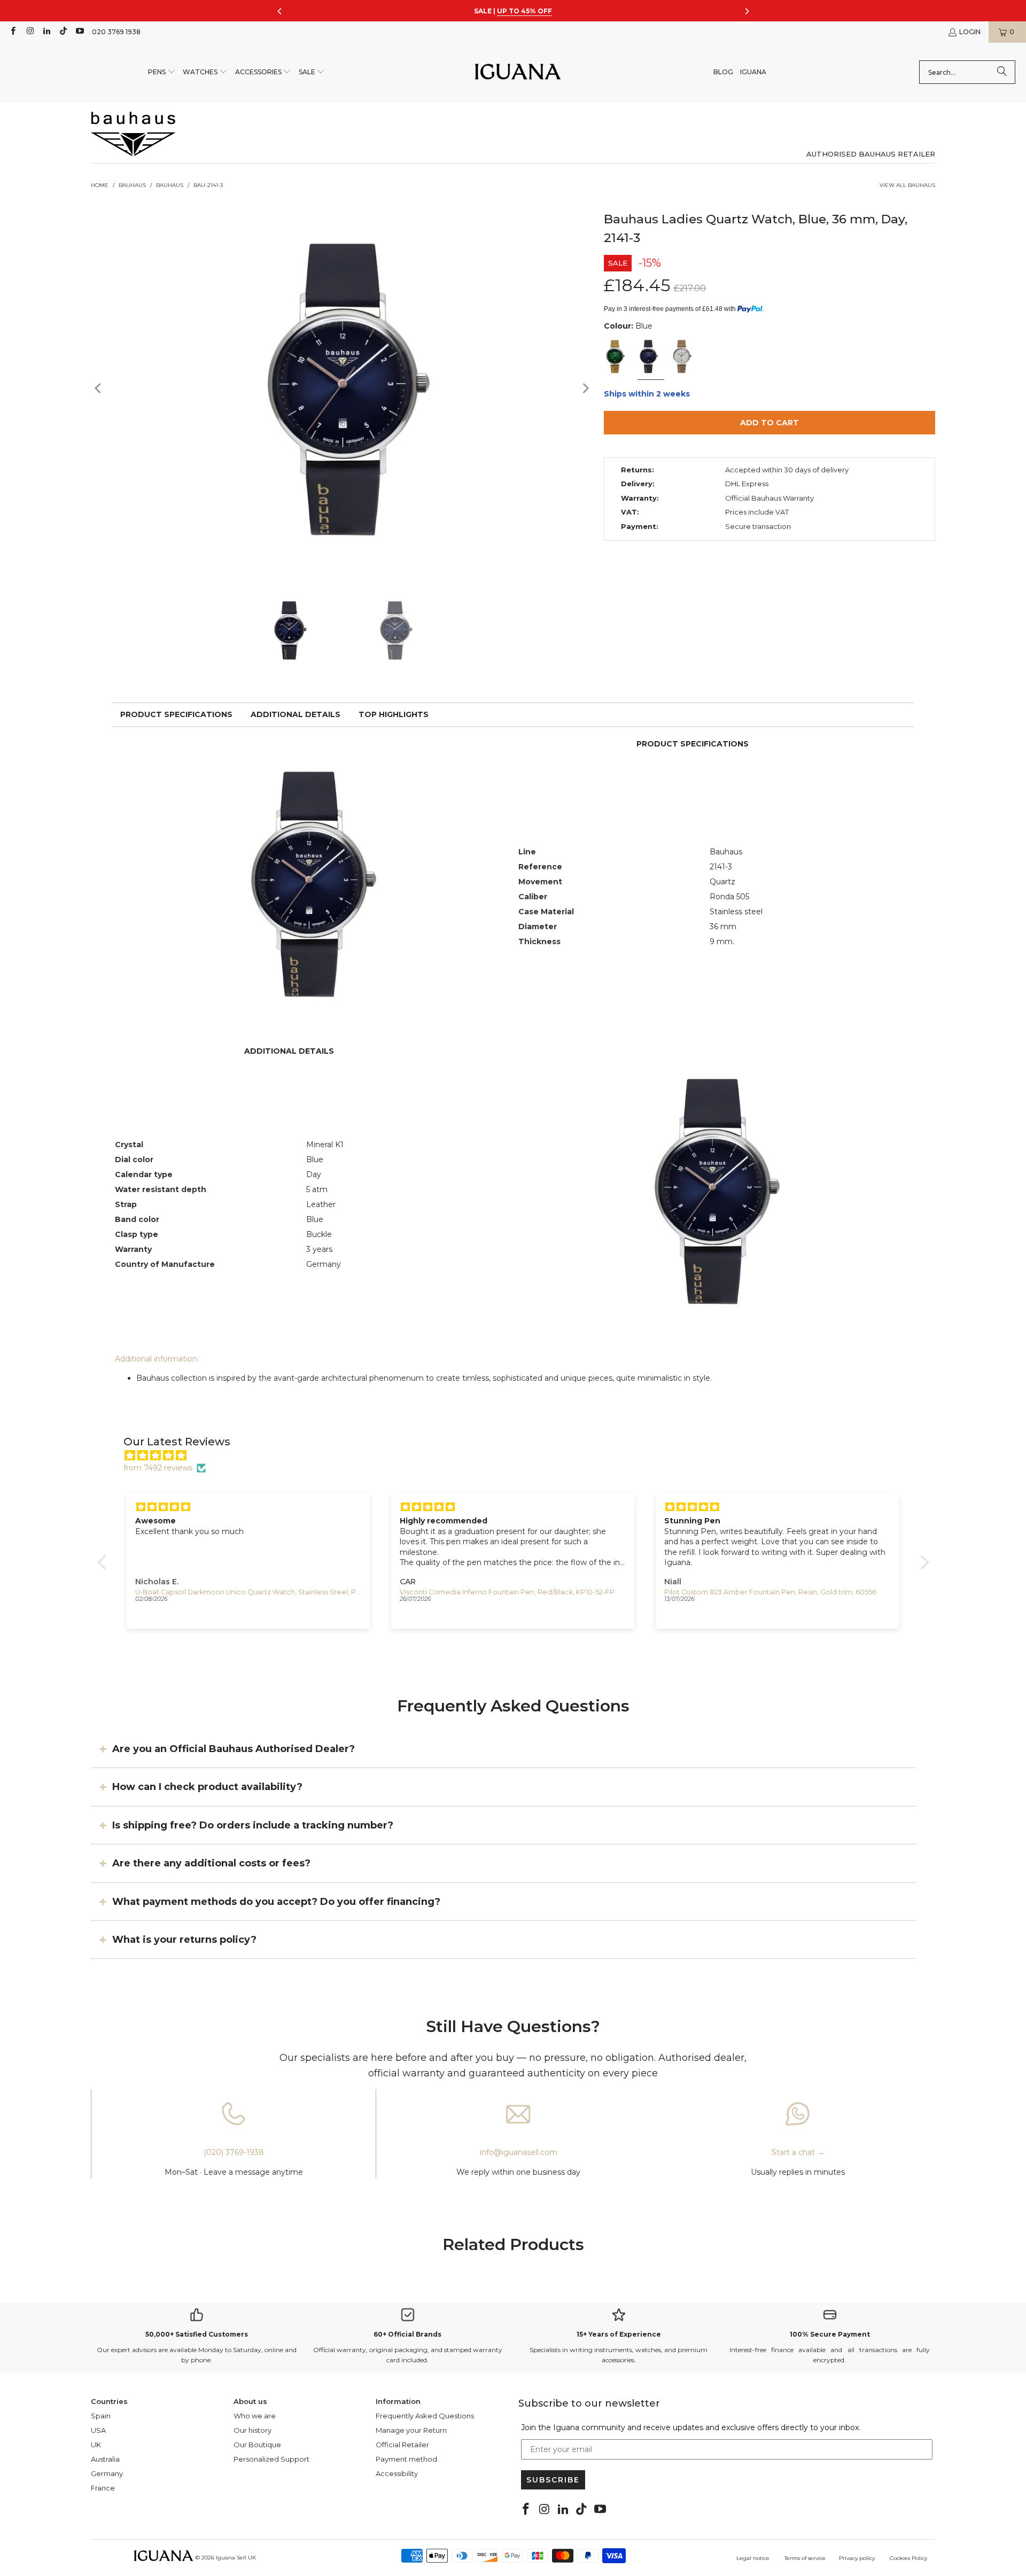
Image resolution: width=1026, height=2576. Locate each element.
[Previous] (99, 388)
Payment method (406, 2459)
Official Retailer (402, 2445)
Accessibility (397, 2473)
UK (96, 2445)
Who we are (255, 2416)
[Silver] (683, 357)
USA (98, 2430)
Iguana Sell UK (236, 2558)
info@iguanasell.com (519, 2152)
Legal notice (753, 2558)
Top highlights (394, 714)
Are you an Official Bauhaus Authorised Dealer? (234, 1749)
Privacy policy (857, 2558)
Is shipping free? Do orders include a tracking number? (253, 1825)
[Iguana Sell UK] (518, 72)
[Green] (617, 357)
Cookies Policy (908, 2558)
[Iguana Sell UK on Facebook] (13, 32)
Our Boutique (257, 2445)
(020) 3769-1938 (234, 2152)
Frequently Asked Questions (425, 2416)
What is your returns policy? (184, 1940)
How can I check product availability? (207, 1787)
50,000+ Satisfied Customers (197, 2334)
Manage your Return (411, 2430)
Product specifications (176, 714)
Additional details (296, 714)
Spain (101, 2416)
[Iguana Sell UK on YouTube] (79, 32)
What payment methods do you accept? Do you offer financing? (276, 1901)
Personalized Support (271, 2459)
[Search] (1002, 72)
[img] (519, 1456)
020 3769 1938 (116, 32)
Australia (105, 2459)
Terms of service (805, 2558)
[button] (162, 72)
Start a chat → (798, 2152)
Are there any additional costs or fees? (211, 1863)
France (103, 2488)
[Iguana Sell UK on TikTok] (63, 32)
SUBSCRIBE (553, 2480)
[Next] (585, 388)
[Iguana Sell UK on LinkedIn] (46, 32)
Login (970, 32)
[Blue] (650, 357)
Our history (252, 2430)
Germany (107, 2473)
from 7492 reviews (158, 1468)
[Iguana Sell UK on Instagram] (29, 32)
